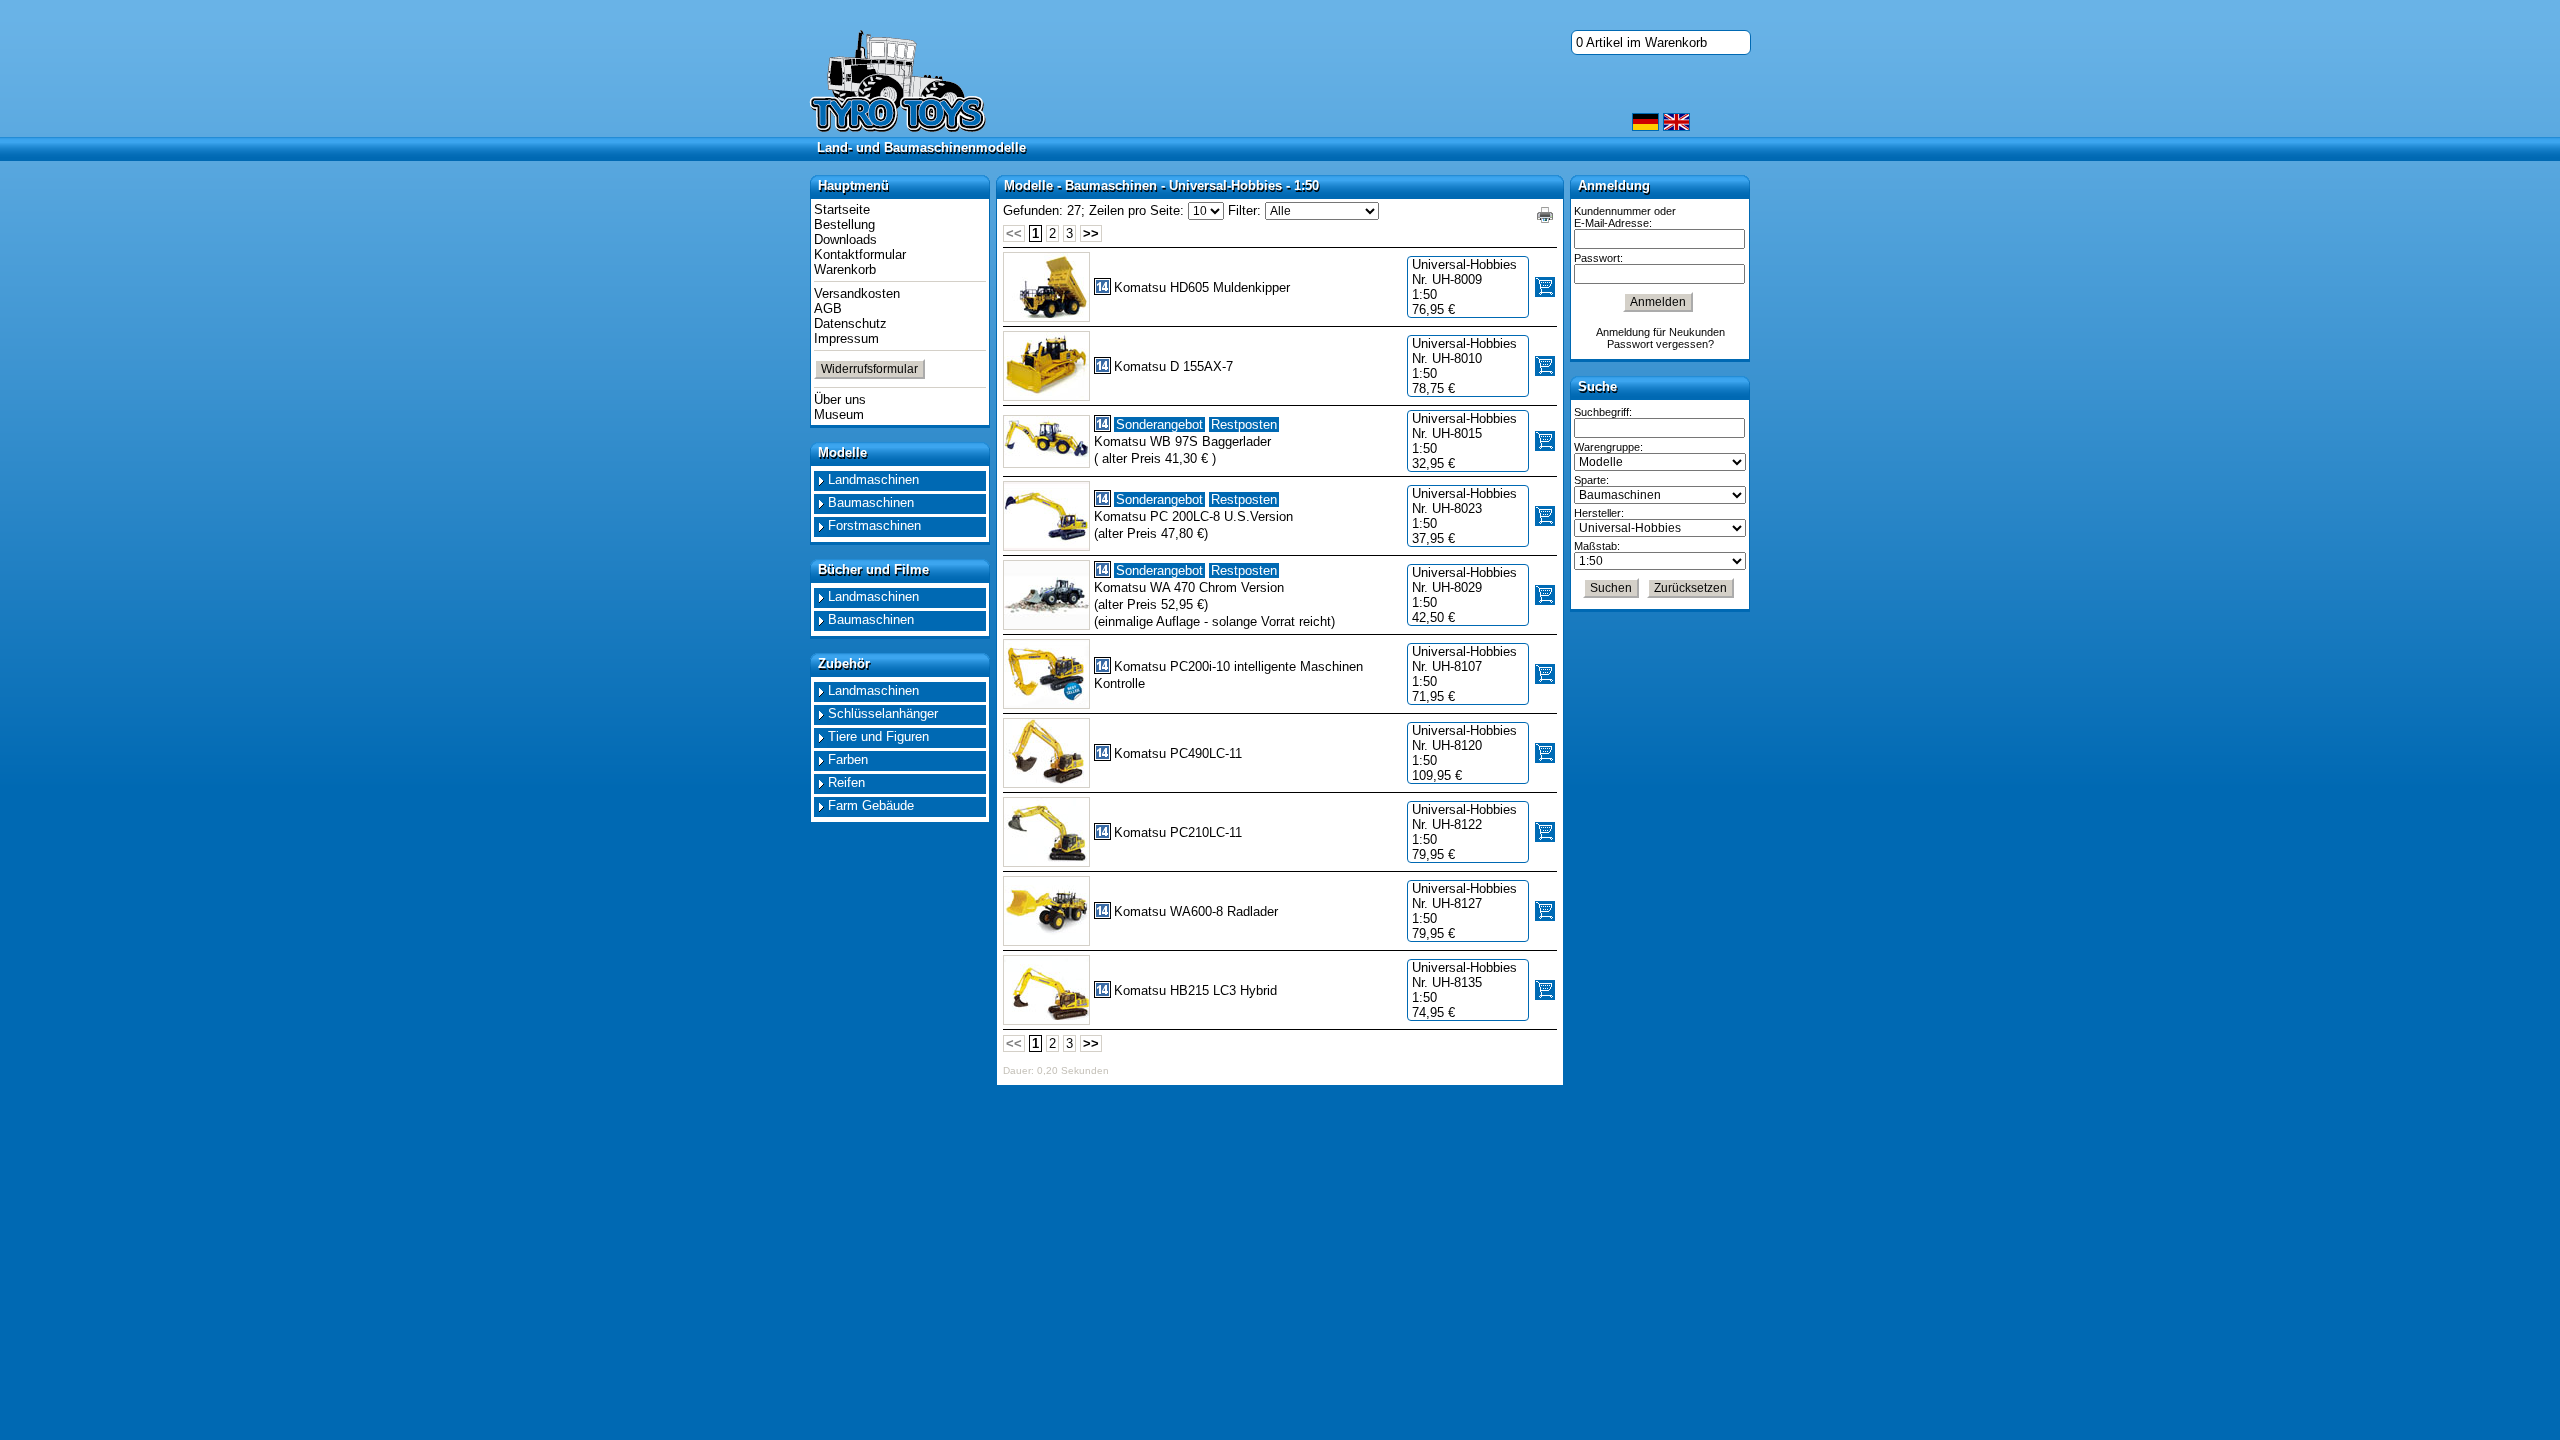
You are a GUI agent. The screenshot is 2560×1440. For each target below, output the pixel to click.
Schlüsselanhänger (883, 713)
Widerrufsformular (869, 369)
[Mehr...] (1046, 287)
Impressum (846, 338)
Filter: (1244, 210)
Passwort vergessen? (1660, 344)
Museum (839, 414)
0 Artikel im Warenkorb (1641, 42)
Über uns (840, 399)
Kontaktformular (860, 254)
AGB (828, 308)
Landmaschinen (873, 479)
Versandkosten (857, 293)
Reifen (846, 782)
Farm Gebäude (871, 805)
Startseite (842, 209)
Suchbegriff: (1603, 412)
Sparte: (1591, 480)
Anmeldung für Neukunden (1660, 332)
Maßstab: (1597, 546)
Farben (848, 759)
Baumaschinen (871, 502)
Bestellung (844, 224)
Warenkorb (845, 269)
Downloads (845, 239)
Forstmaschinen (874, 525)
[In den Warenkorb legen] (1545, 287)
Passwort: (1598, 258)
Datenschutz (850, 323)
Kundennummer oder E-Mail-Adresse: (1625, 217)
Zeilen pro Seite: (1136, 210)
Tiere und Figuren (878, 736)
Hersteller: (1599, 513)
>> (1091, 233)
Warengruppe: (1608, 447)
